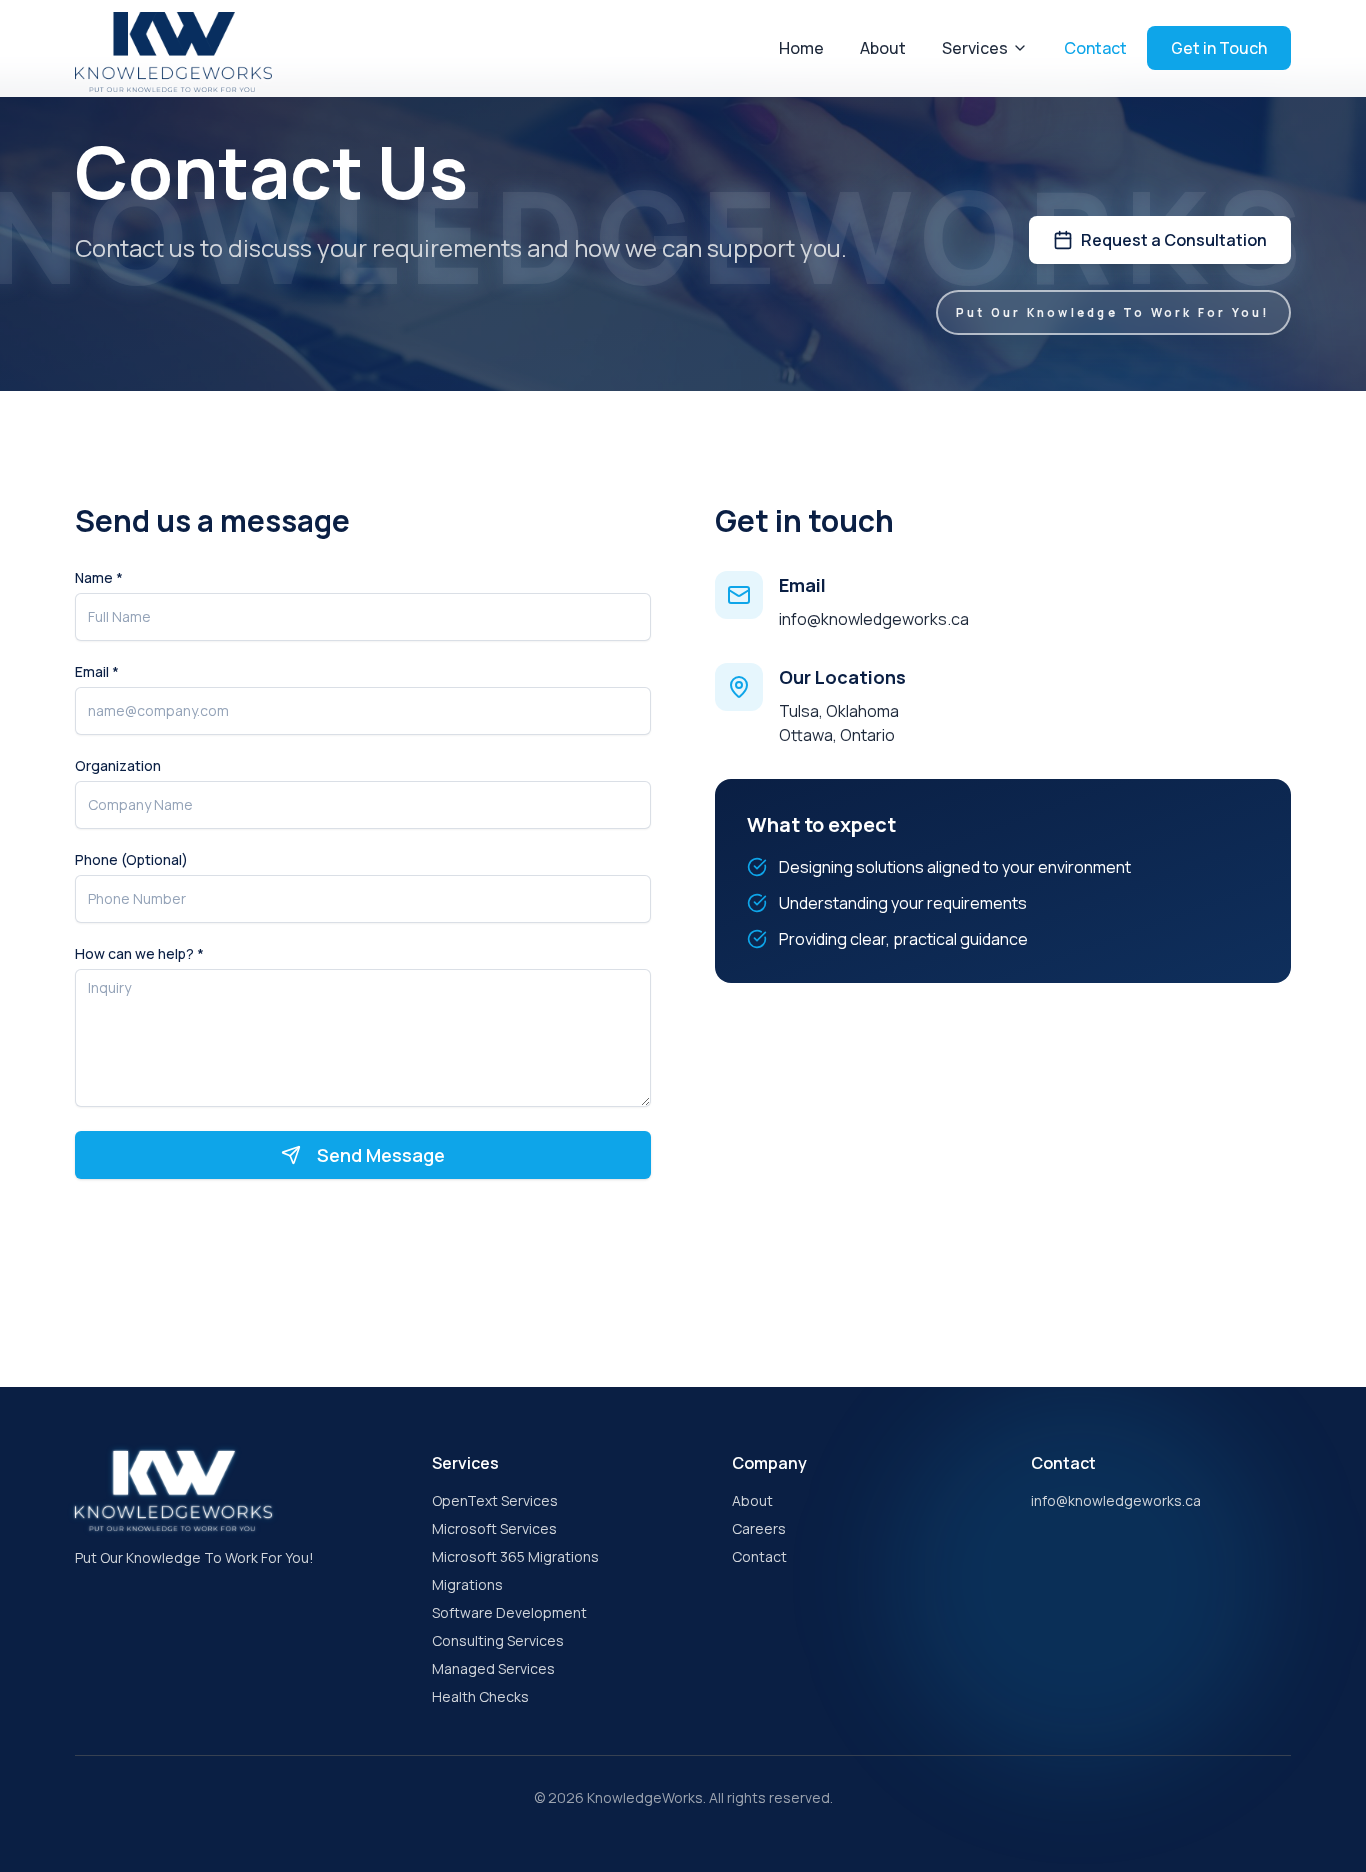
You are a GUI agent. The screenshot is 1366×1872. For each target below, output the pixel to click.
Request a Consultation (1174, 240)
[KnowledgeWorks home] (173, 47)
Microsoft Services (494, 1528)
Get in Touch (1219, 48)
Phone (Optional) (131, 860)
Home (801, 48)
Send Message (381, 1155)
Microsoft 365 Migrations (515, 1556)
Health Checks (480, 1696)
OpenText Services (495, 1500)
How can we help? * (139, 954)
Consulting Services (498, 1640)
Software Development (509, 1612)
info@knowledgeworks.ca (874, 619)
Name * (99, 578)
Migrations (467, 1584)
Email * (97, 672)
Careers (759, 1528)
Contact (1095, 48)
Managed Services (493, 1668)
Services (975, 48)
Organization (118, 766)
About (883, 48)
